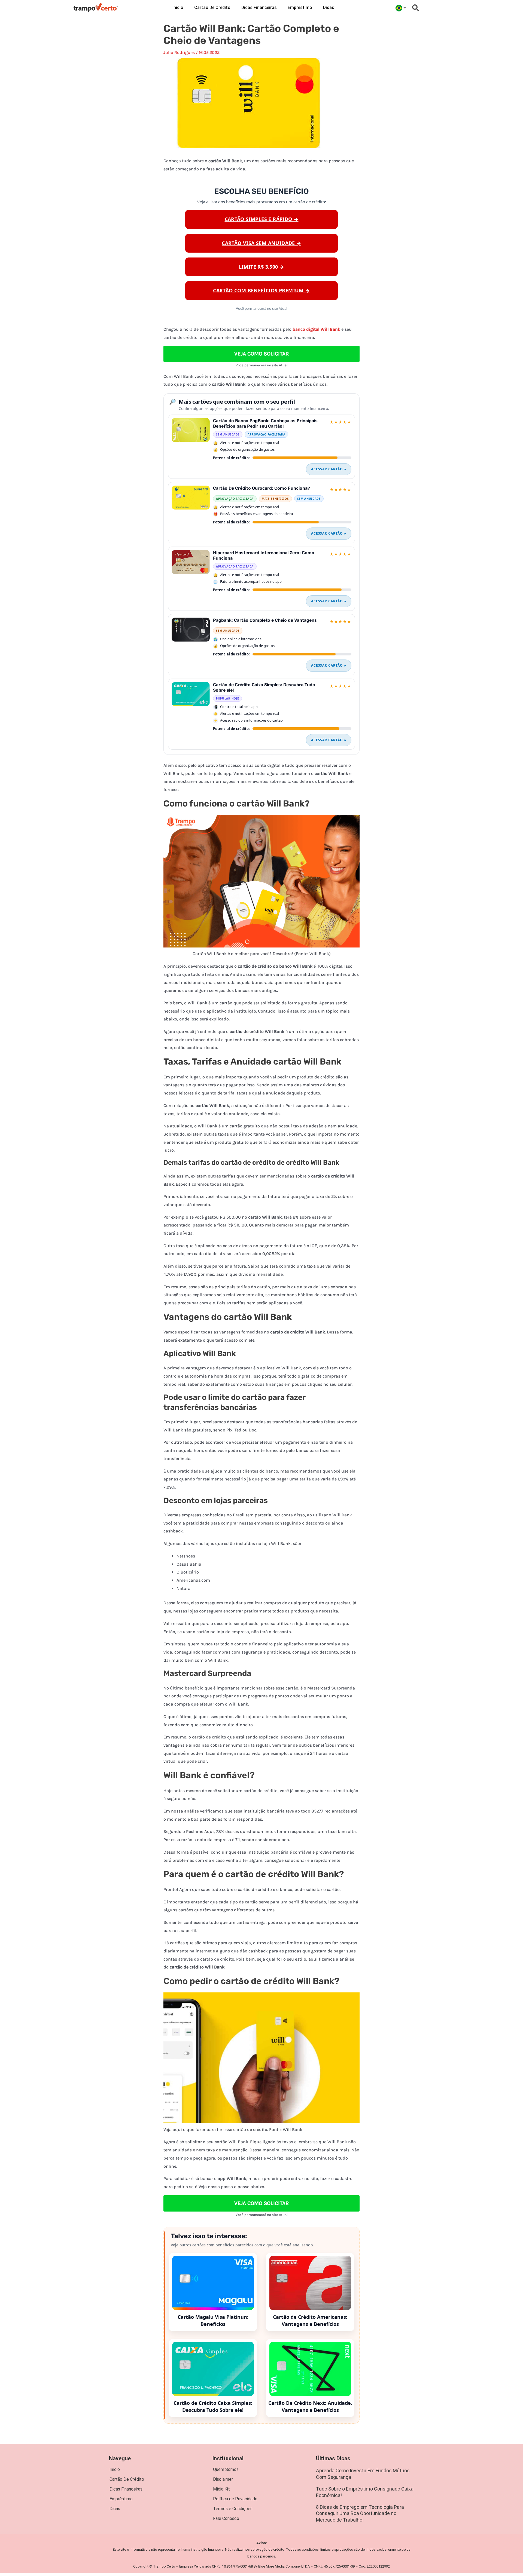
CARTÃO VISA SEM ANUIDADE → (261, 243)
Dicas (329, 7)
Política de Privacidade (235, 2499)
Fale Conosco (226, 2518)
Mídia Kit (221, 2489)
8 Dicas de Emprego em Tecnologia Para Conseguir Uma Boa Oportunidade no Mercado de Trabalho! (360, 2513)
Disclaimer (223, 2479)
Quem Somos (226, 2469)
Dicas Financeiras (259, 7)
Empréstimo (300, 7)
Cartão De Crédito (212, 7)
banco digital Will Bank (316, 329)
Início (178, 7)
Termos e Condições (233, 2509)
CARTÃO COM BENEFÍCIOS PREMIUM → (261, 290)
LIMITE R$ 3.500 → (262, 267)
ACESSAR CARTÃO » (329, 469)
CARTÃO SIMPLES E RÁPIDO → (262, 219)
